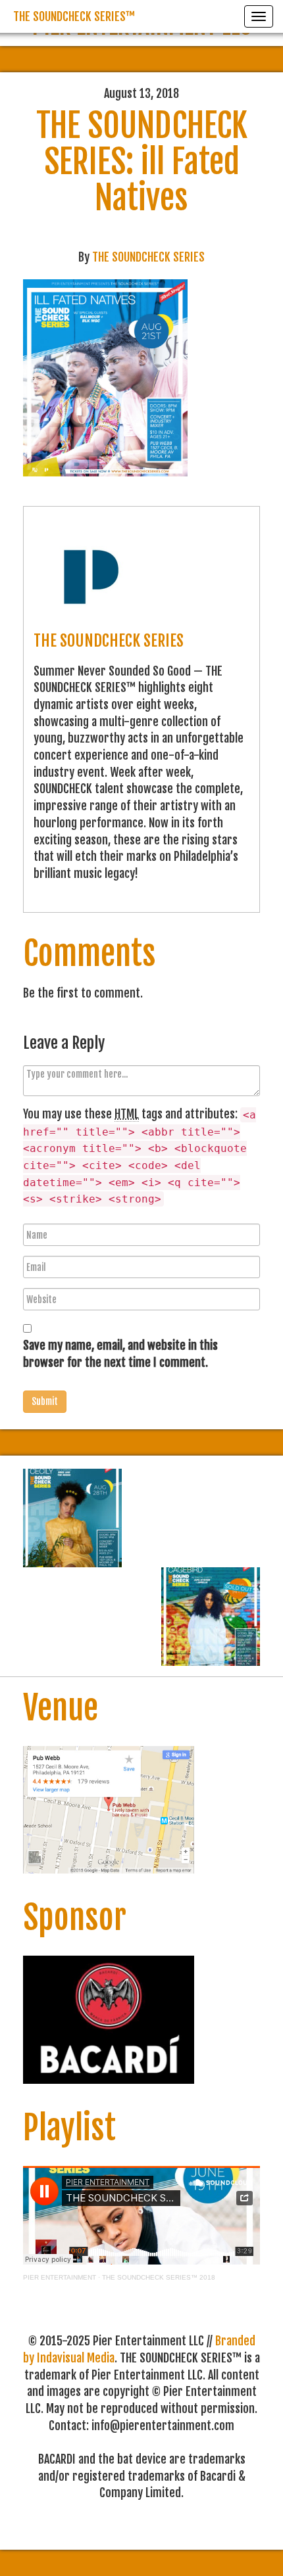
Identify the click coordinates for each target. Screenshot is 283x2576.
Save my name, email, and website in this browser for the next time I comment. (120, 1354)
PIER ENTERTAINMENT (60, 2277)
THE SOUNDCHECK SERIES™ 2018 (159, 2277)
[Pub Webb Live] (109, 1809)
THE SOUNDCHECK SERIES (148, 257)
